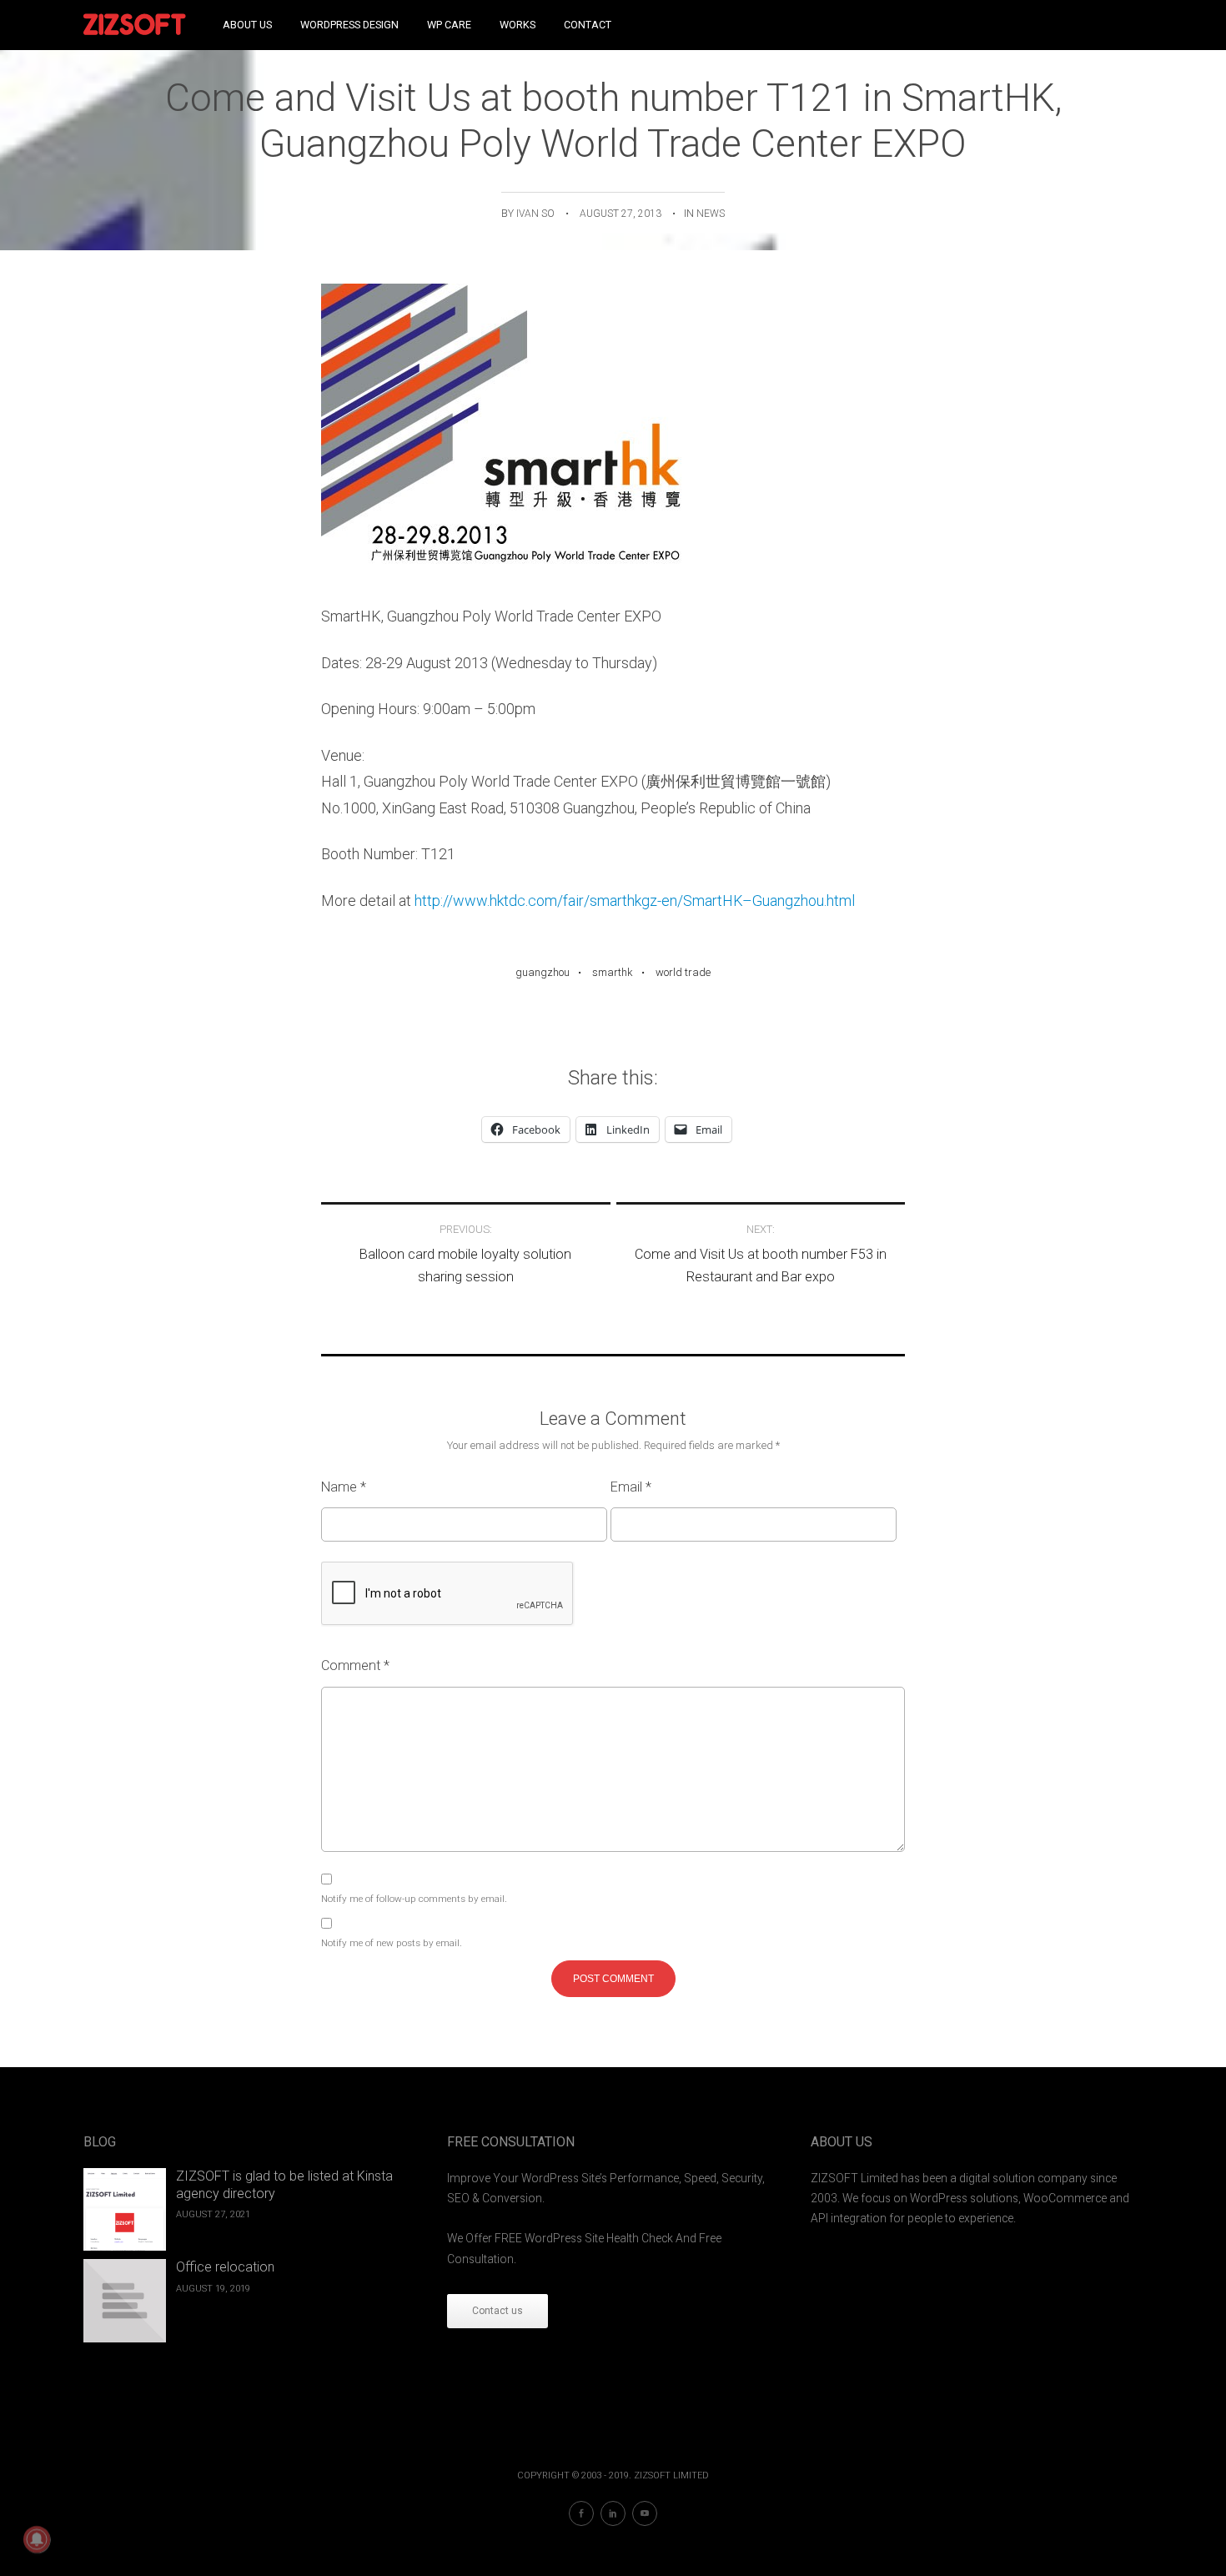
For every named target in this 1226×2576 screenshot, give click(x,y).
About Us (247, 25)
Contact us (497, 2311)
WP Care (449, 25)
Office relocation (225, 2267)
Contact (588, 25)
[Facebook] (581, 2513)
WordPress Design (349, 25)
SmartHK (613, 972)
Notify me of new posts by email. (392, 1943)
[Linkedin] (613, 2513)
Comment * (355, 1665)
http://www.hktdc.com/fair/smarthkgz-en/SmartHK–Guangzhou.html (635, 901)
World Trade (683, 972)
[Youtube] (645, 2513)
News (711, 214)
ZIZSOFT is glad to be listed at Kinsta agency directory (284, 2185)
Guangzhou (543, 972)
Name (344, 1487)
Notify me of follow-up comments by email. (414, 1899)
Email (631, 1487)
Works (518, 25)
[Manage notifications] (37, 2539)
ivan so (535, 214)
